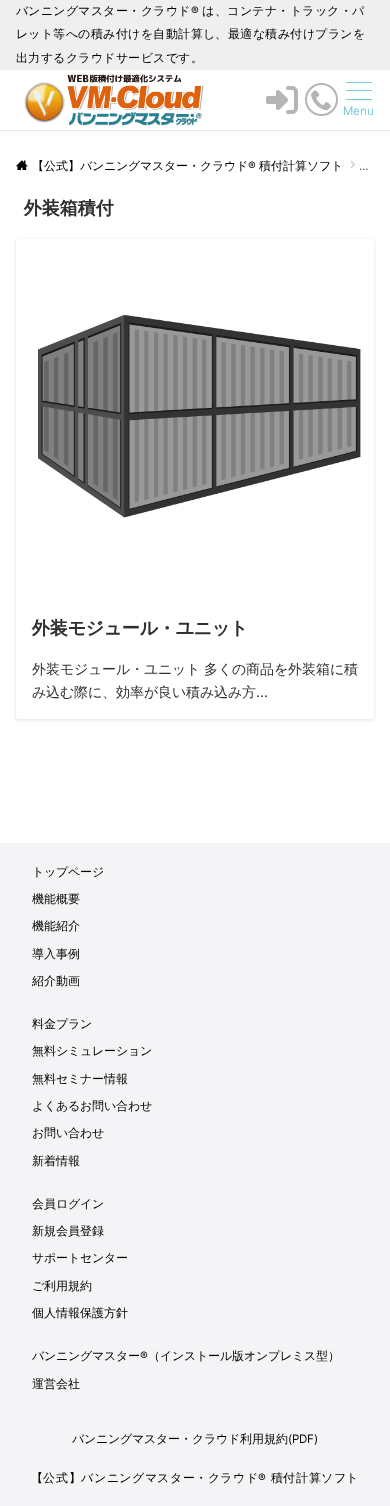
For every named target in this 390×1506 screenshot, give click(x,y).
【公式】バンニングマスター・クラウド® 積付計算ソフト (195, 1478)
